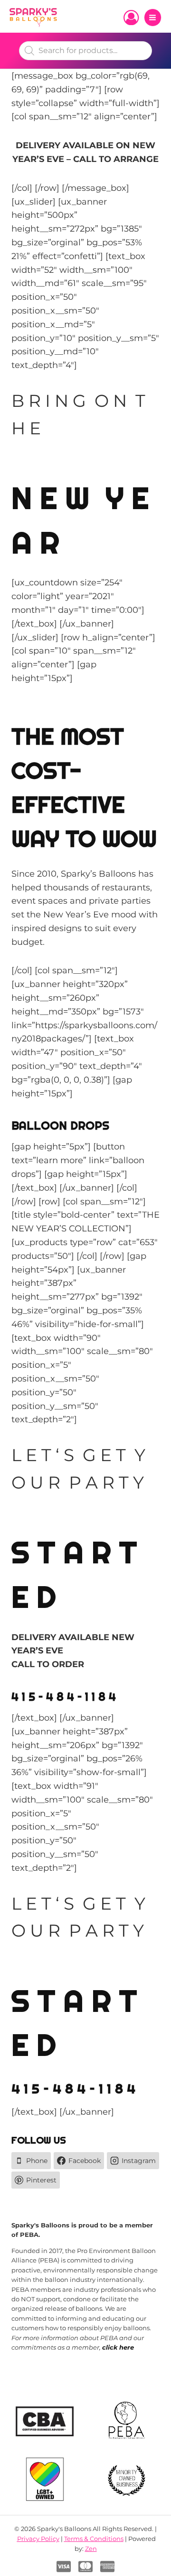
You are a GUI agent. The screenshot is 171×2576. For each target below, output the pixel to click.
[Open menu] (153, 17)
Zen (91, 2549)
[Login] (131, 18)
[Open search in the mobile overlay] (85, 51)
